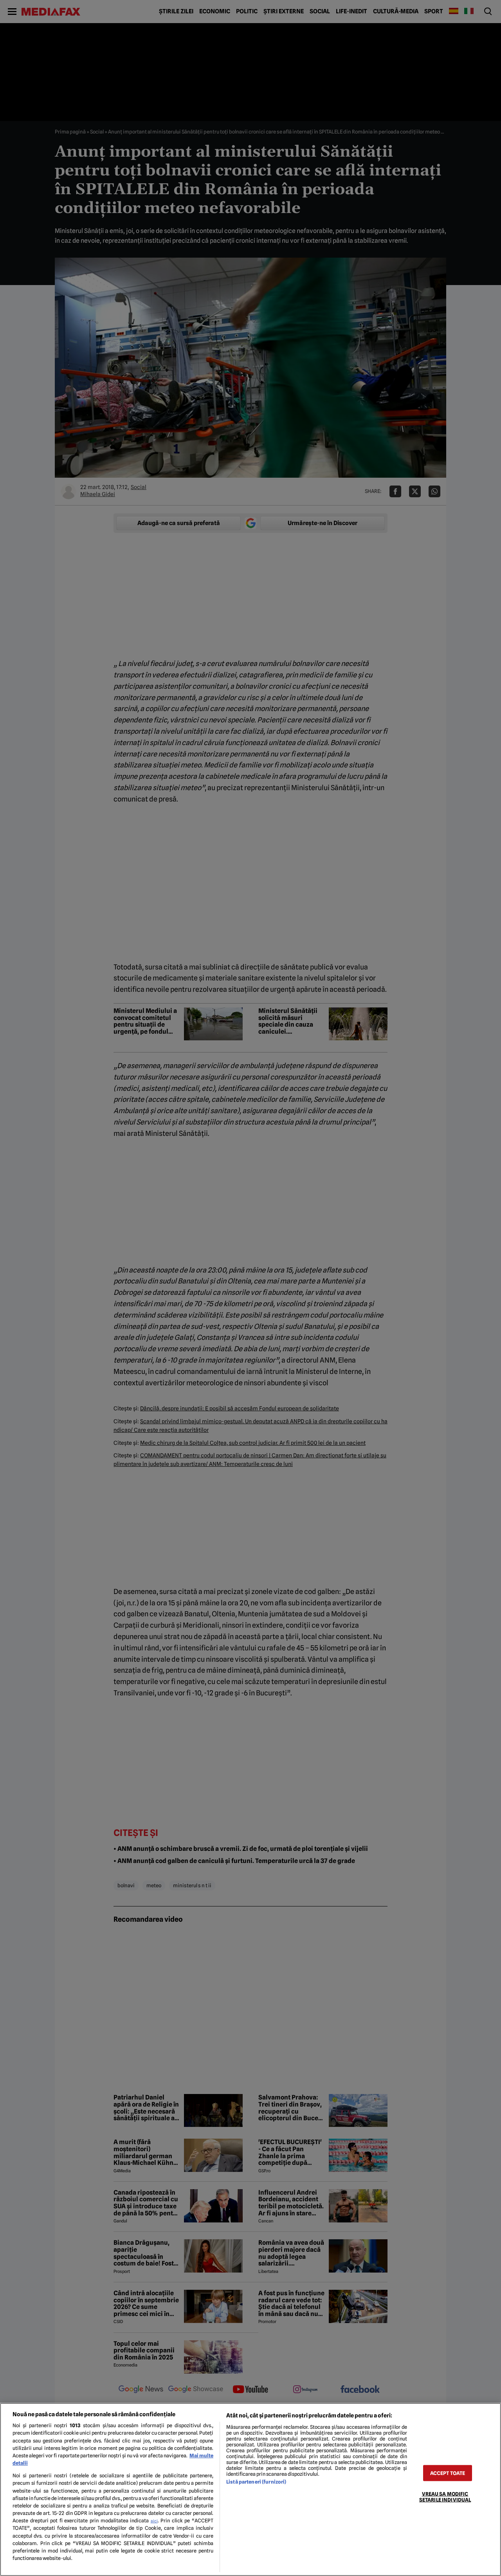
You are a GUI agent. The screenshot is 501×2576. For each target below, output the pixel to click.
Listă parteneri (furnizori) (256, 2482)
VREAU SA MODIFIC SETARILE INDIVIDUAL (445, 2497)
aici (154, 2521)
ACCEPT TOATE (448, 2473)
